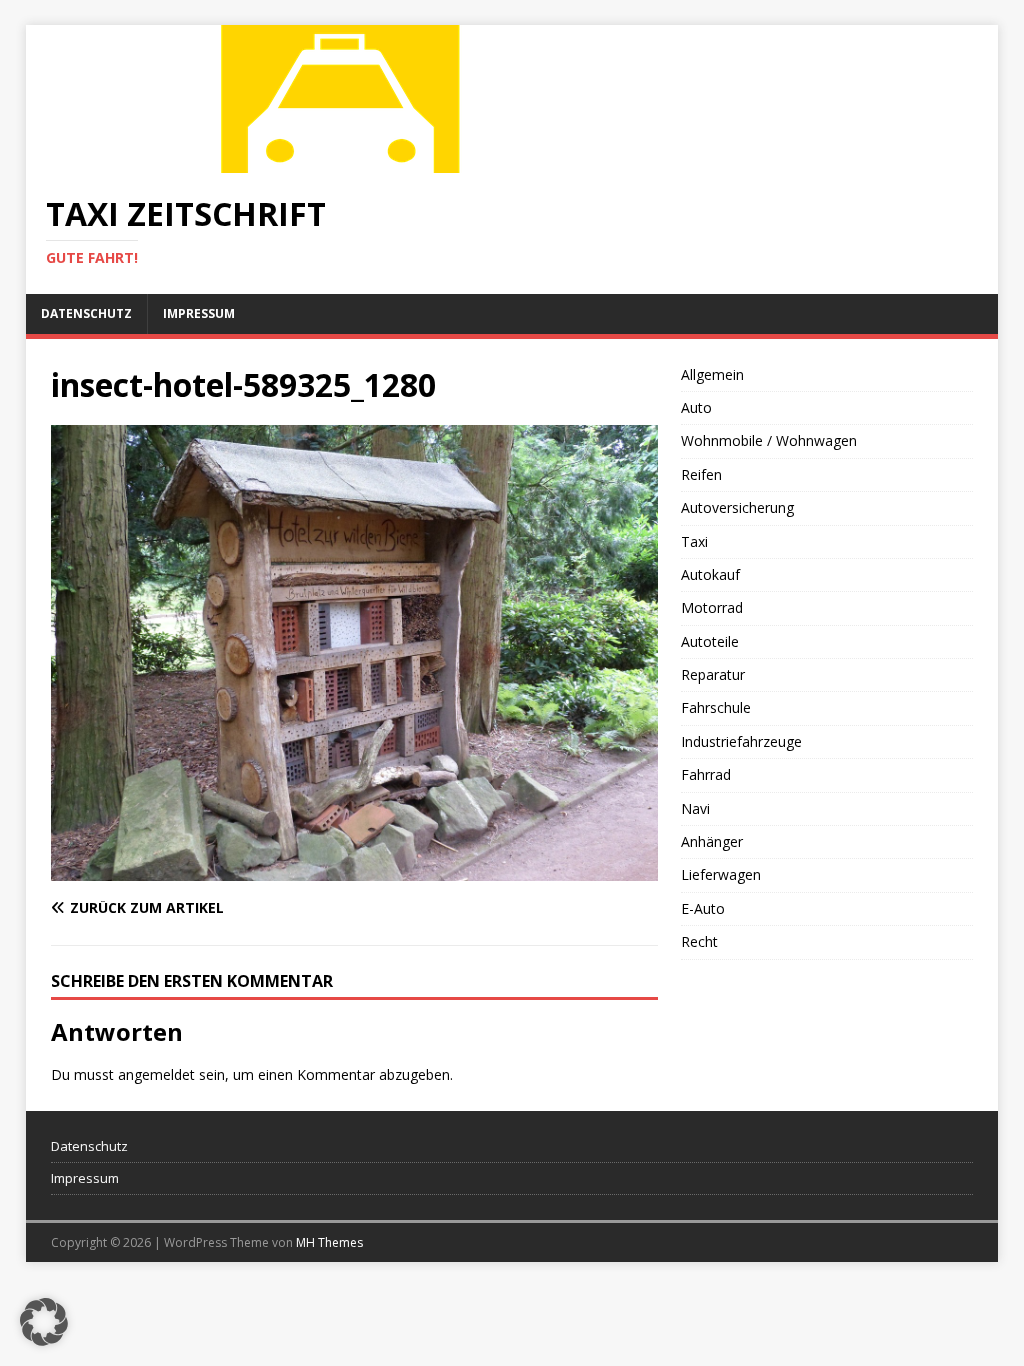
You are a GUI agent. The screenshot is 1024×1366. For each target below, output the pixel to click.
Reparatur (713, 674)
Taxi (694, 541)
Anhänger (712, 841)
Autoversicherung (737, 507)
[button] (44, 1322)
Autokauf (710, 574)
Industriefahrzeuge (741, 741)
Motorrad (712, 607)
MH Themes (329, 1242)
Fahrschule (716, 707)
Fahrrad (706, 774)
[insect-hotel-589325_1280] (354, 868)
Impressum (199, 313)
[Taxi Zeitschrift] (346, 161)
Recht (699, 941)
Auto (696, 407)
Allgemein (712, 374)
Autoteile (710, 641)
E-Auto (703, 908)
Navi (695, 808)
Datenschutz (86, 313)
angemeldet (156, 1074)
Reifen (701, 474)
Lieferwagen (721, 874)
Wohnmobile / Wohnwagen (769, 440)
